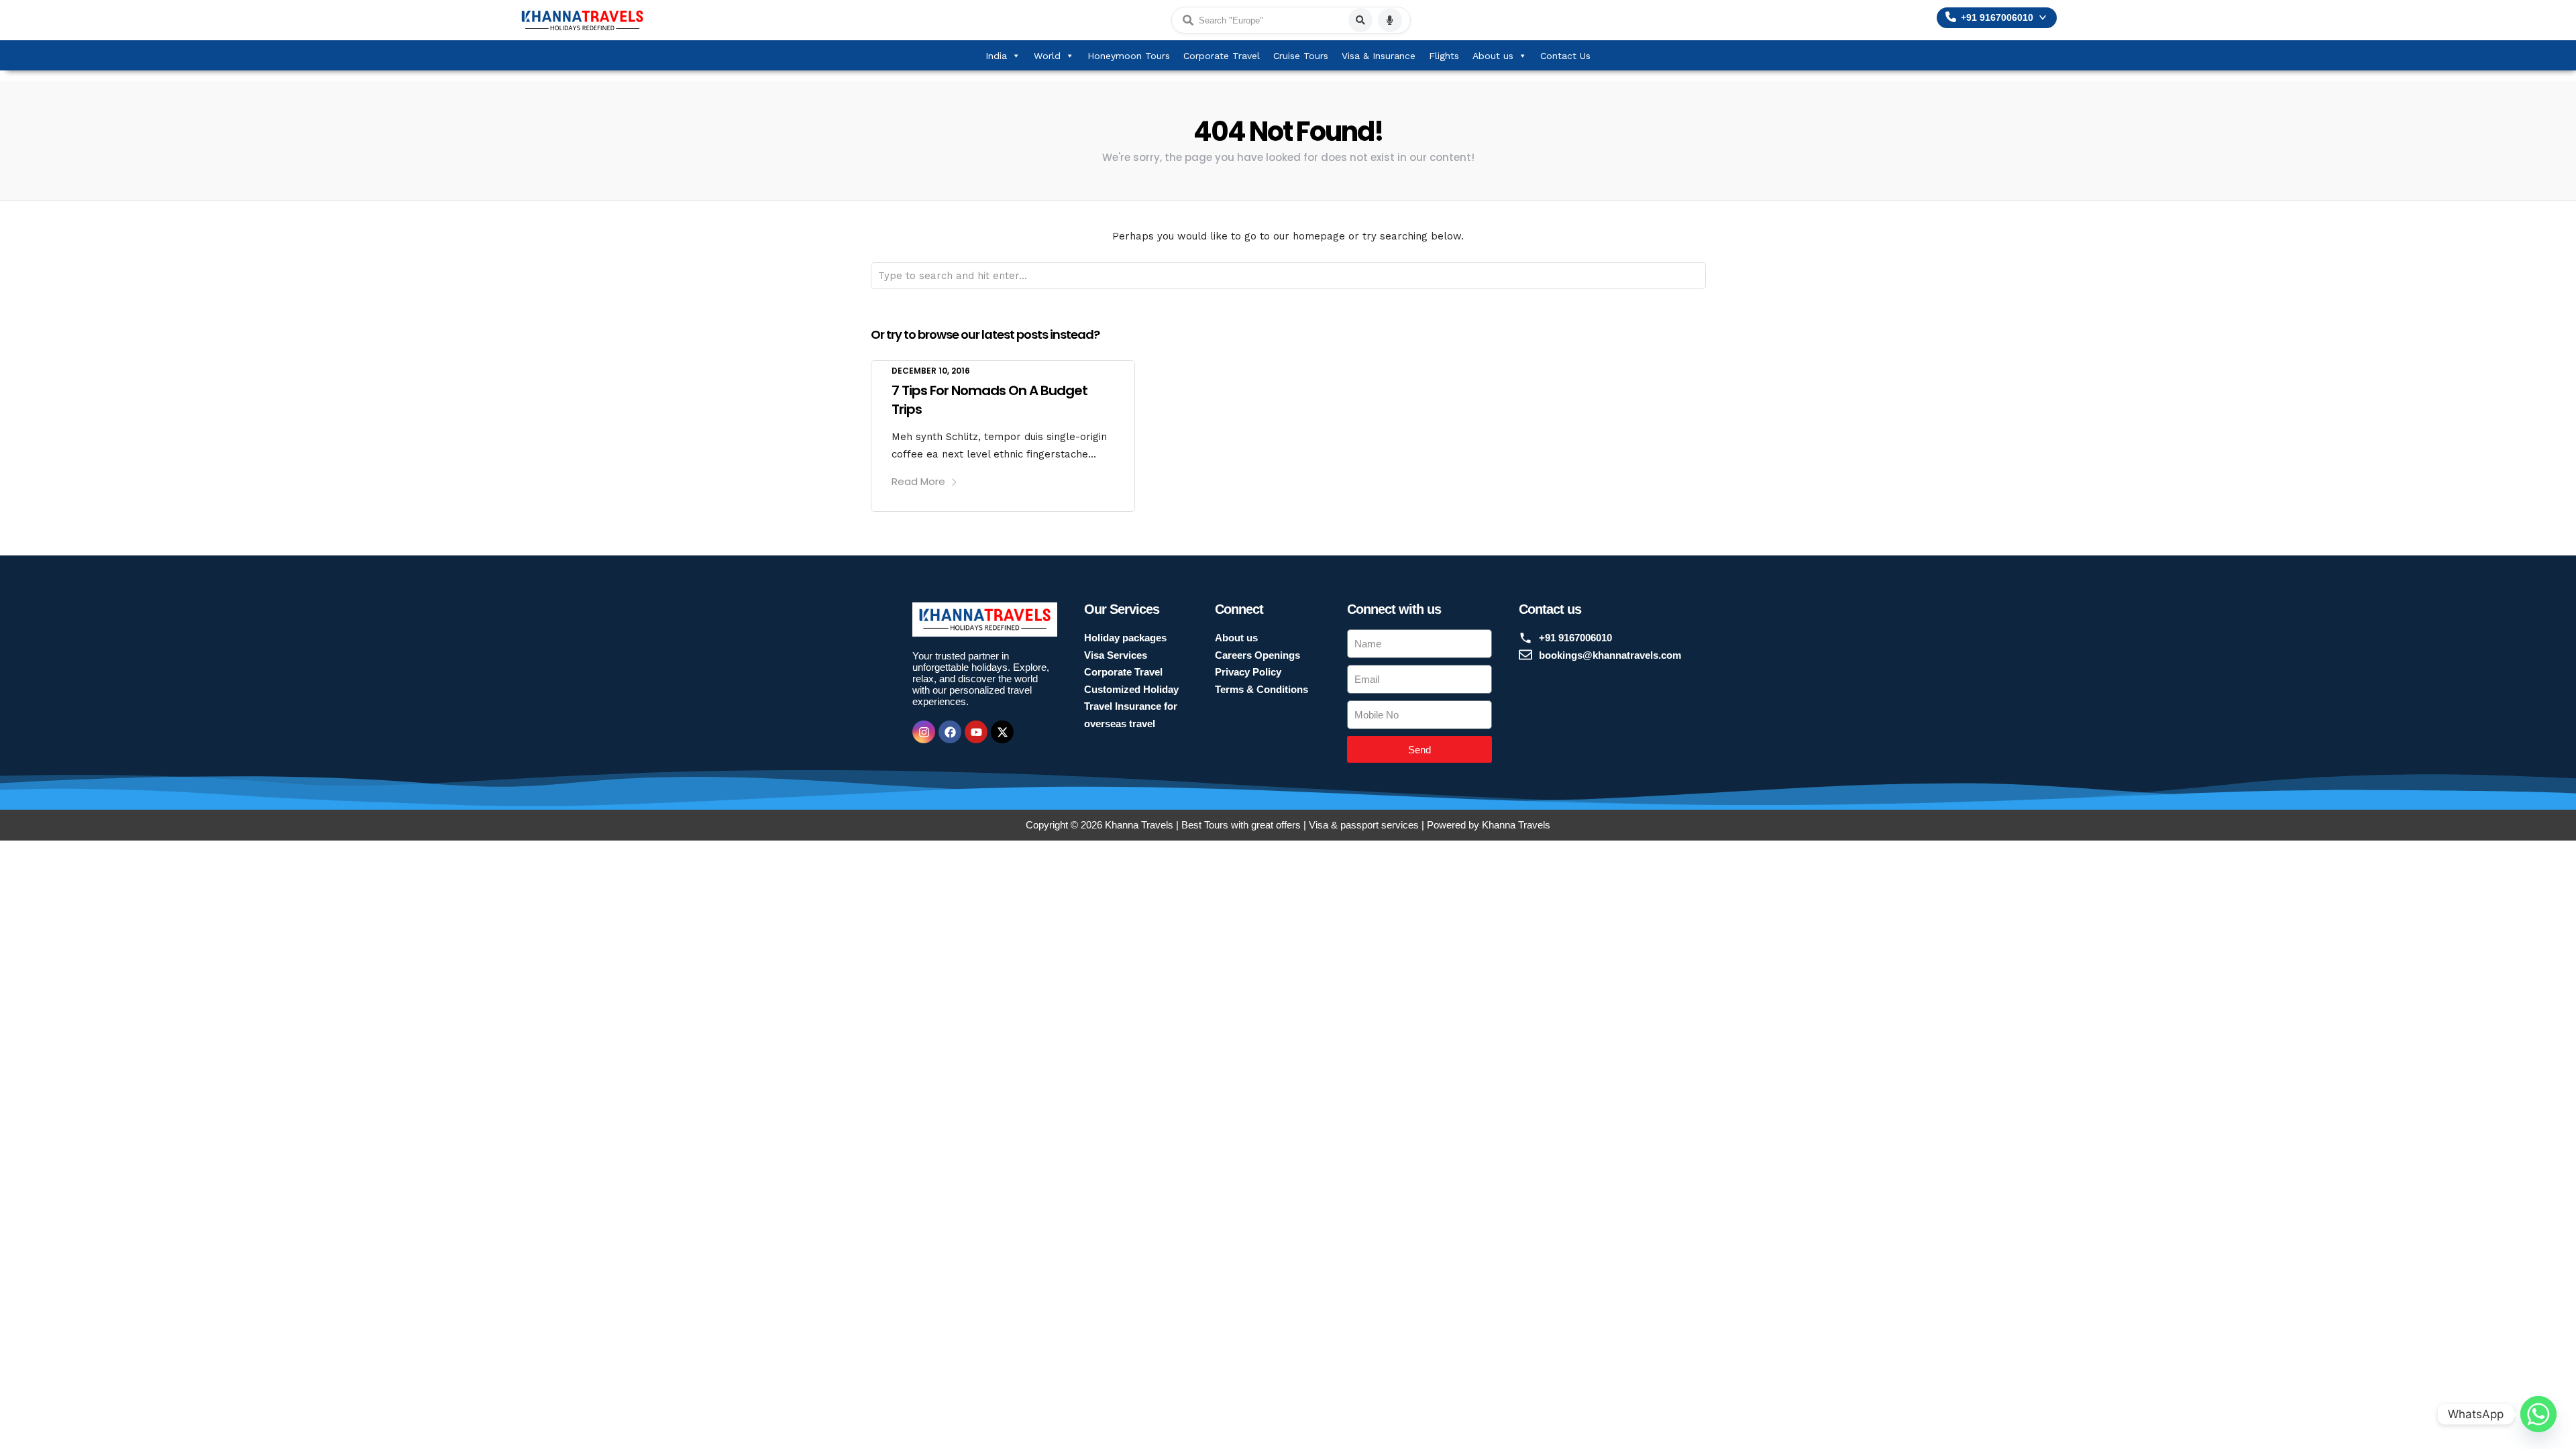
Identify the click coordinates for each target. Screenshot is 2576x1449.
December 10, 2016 (931, 371)
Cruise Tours (1301, 56)
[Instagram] (924, 732)
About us (1493, 56)
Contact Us (1565, 56)
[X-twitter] (1002, 732)
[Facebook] (950, 732)
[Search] (1360, 20)
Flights (1444, 56)
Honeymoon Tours (1129, 56)
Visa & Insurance (1379, 56)
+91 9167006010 (1997, 18)
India (996, 56)
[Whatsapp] (2538, 1414)
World (1047, 56)
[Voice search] (1390, 20)
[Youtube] (976, 732)
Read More (918, 481)
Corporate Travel (1222, 56)
